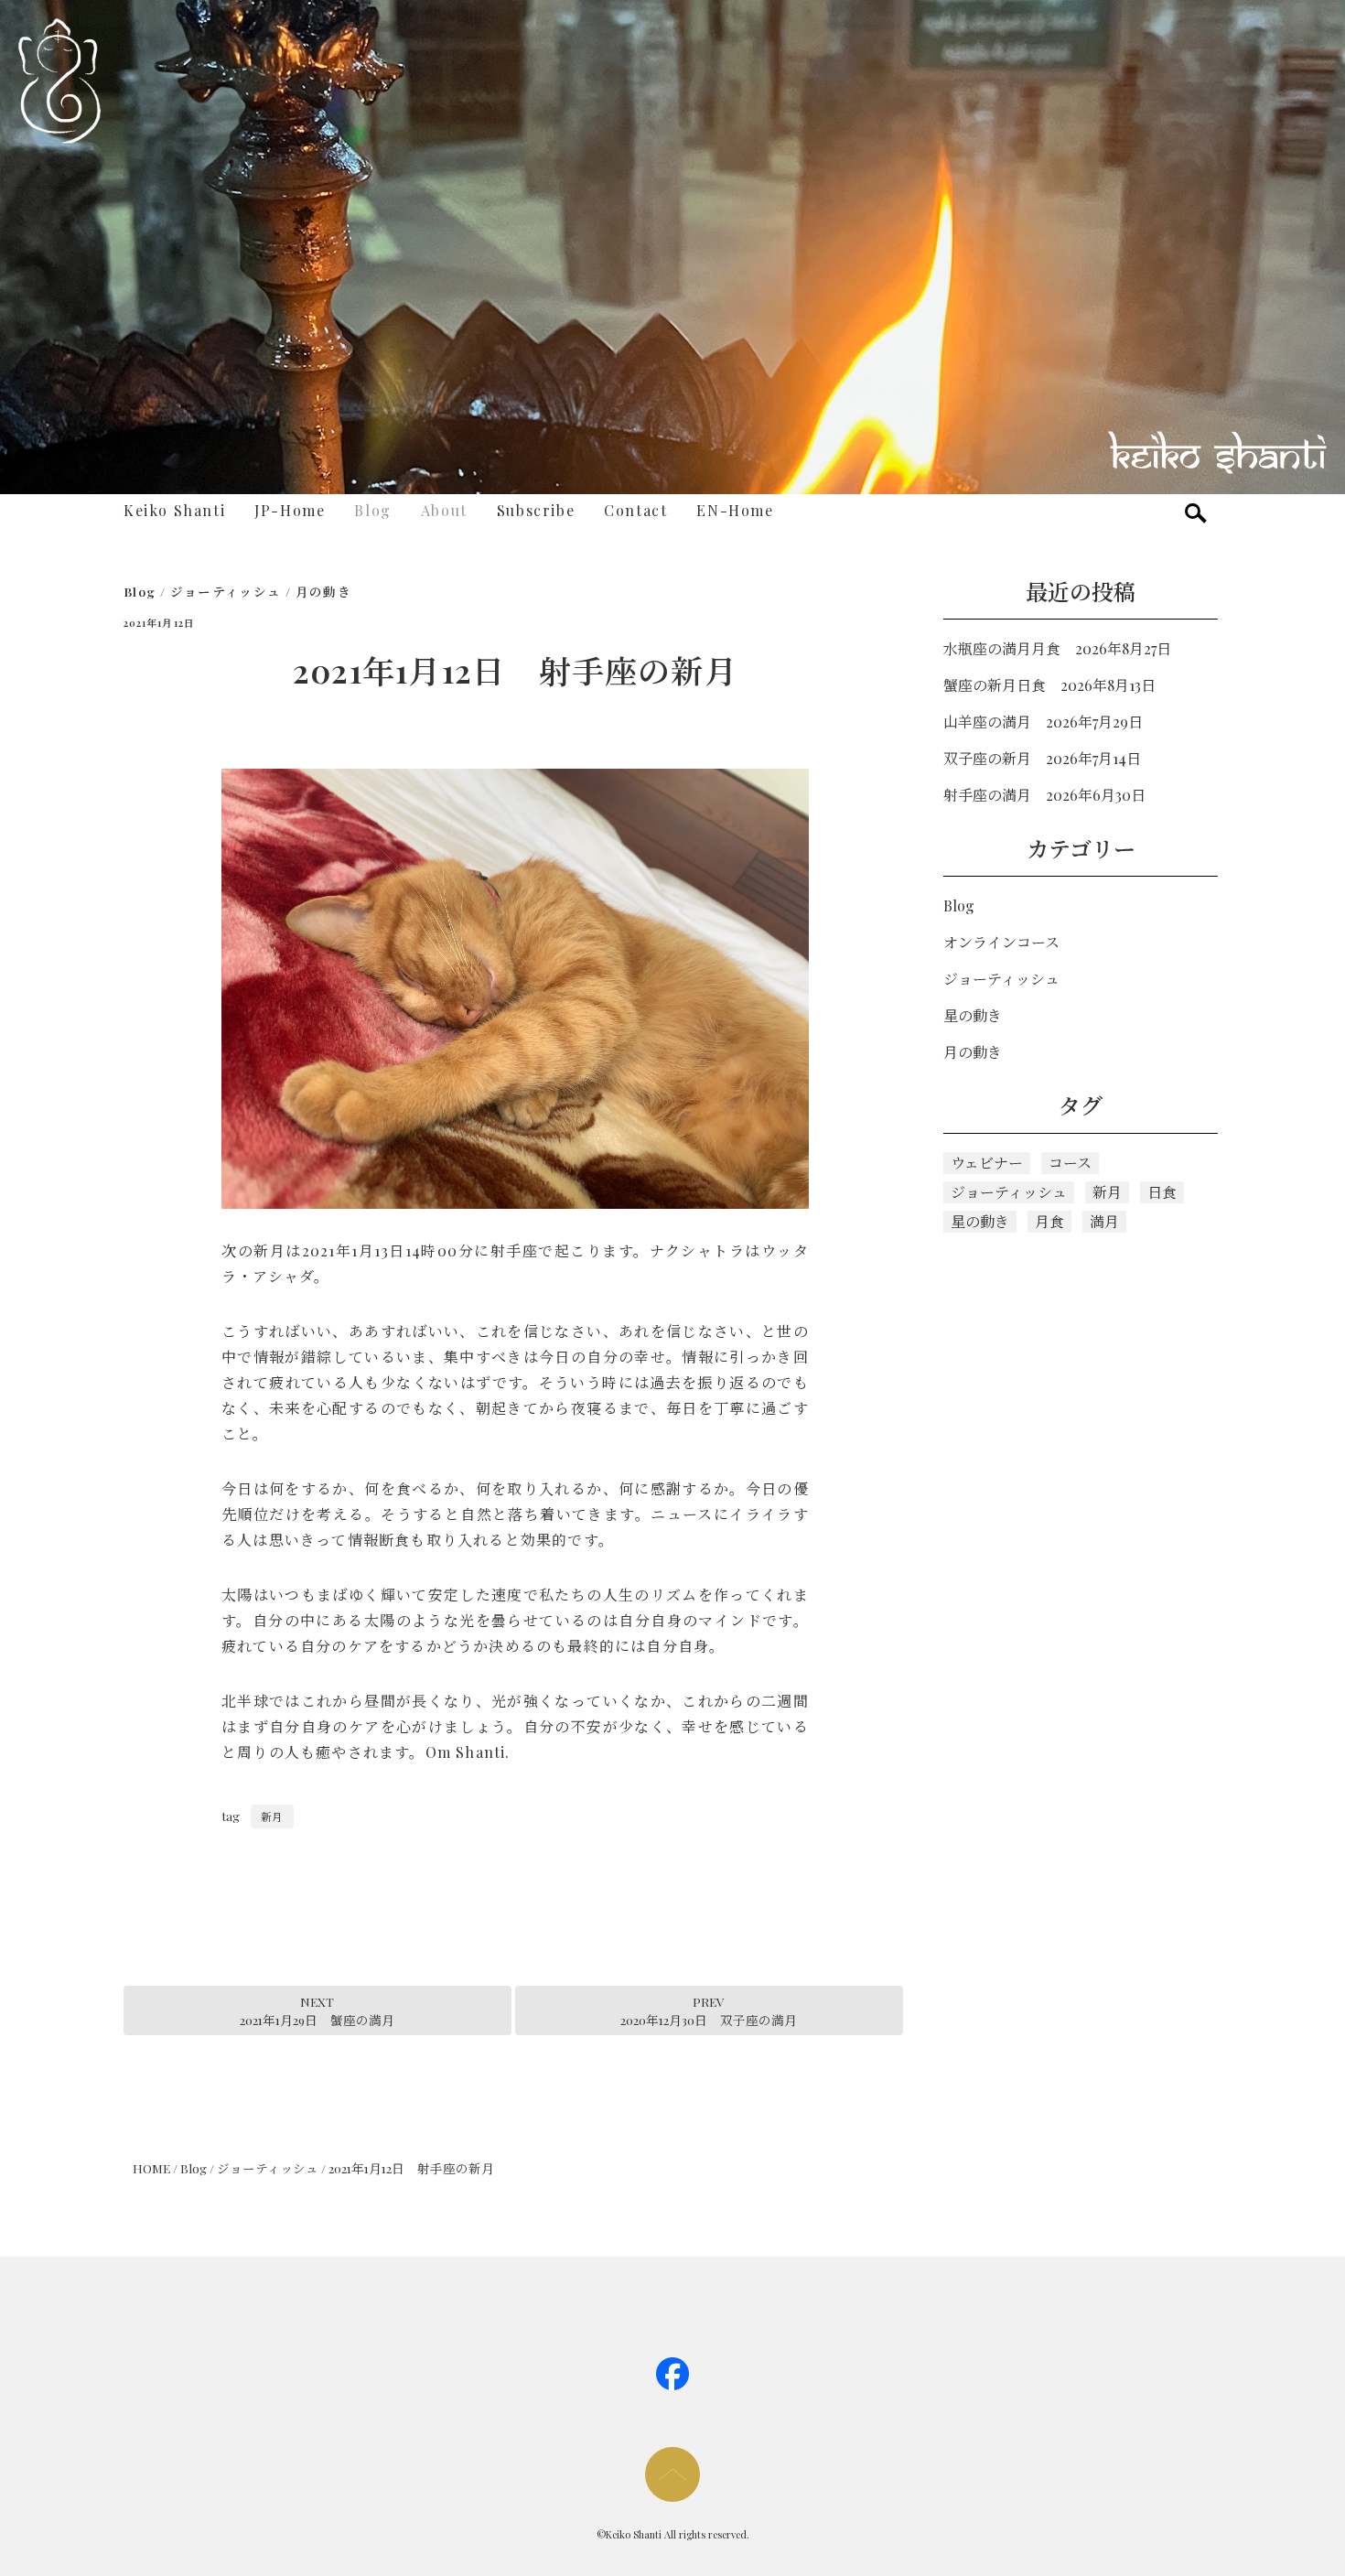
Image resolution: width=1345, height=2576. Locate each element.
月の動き (323, 591)
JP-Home (290, 510)
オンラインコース (1001, 942)
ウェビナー (987, 1163)
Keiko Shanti (174, 510)
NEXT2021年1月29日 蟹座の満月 (317, 2010)
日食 (1162, 1192)
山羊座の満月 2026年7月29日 (1043, 722)
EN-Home (735, 510)
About (444, 510)
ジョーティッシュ (226, 591)
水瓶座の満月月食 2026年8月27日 (1057, 648)
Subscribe (536, 510)
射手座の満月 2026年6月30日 (1044, 795)
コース (1070, 1163)
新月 (272, 1816)
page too (672, 2474)
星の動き (973, 1015)
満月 (1104, 1221)
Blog (372, 510)
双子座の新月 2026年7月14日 (1042, 758)
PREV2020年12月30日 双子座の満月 (709, 2010)
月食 (1049, 1221)
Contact (635, 510)
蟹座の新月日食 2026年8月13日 (1049, 685)
